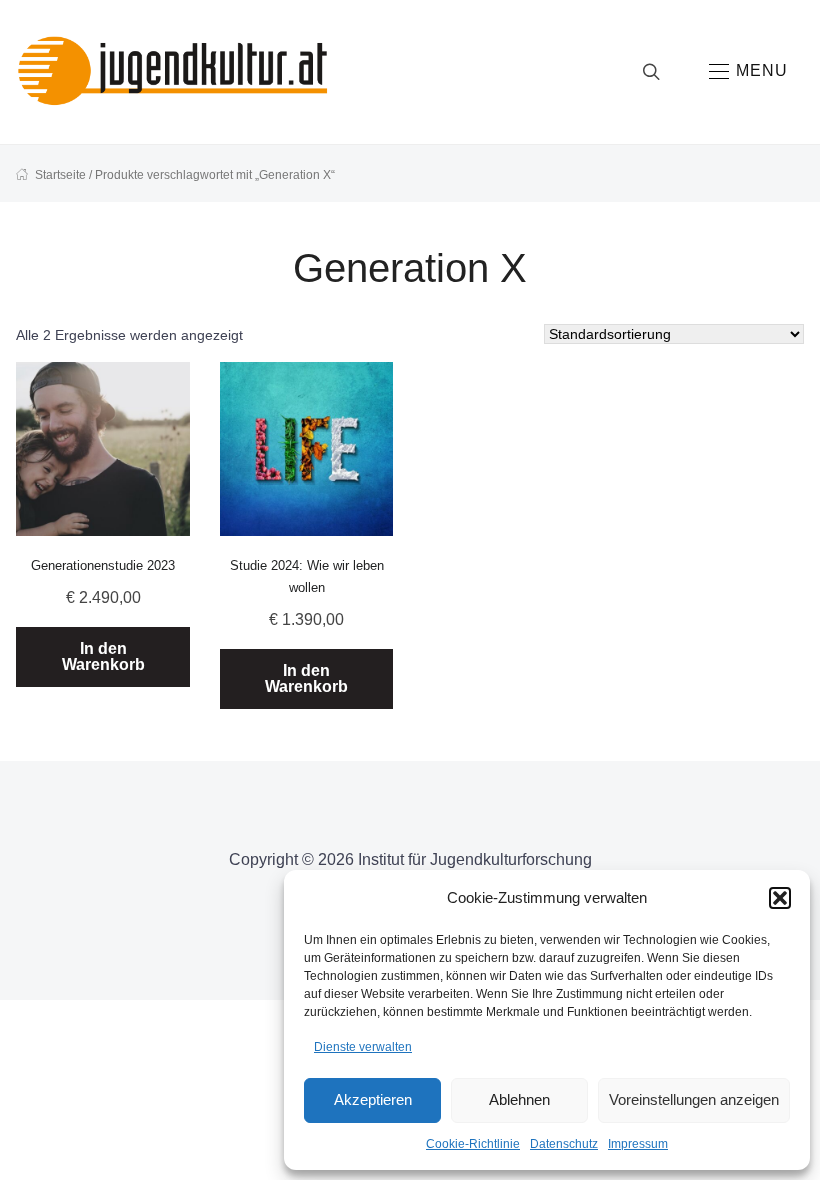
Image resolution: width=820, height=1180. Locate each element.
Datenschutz (564, 1144)
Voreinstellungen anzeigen (694, 1099)
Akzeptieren (373, 1099)
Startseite (60, 175)
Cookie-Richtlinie (473, 1144)
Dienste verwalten (363, 1047)
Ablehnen (519, 1099)
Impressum (638, 1144)
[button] (780, 898)
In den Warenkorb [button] (103, 656)
